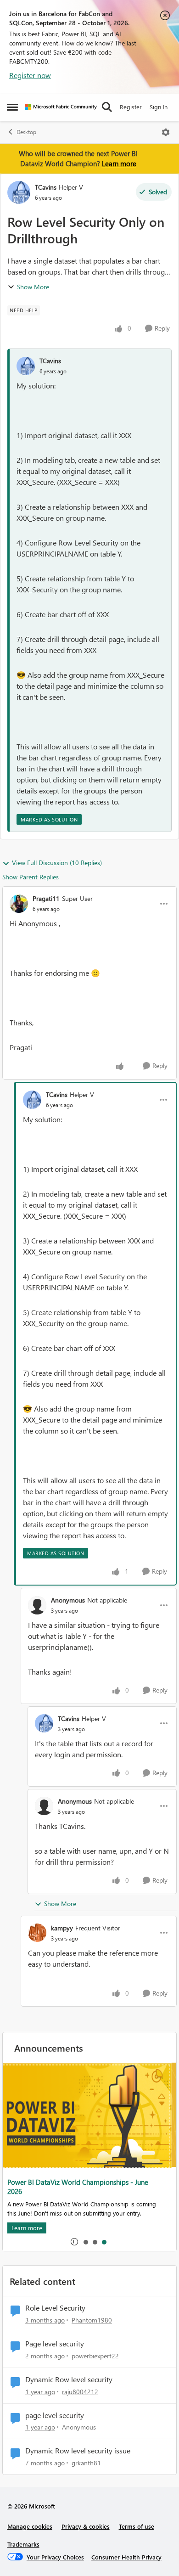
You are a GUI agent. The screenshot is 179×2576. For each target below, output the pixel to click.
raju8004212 (80, 2392)
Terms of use (137, 2526)
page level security (55, 2415)
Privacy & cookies (86, 2526)
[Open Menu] (166, 132)
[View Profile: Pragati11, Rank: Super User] (19, 904)
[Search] (107, 107)
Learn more (119, 163)
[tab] (85, 2242)
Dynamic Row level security (69, 2379)
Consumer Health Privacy (126, 2557)
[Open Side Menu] (12, 107)
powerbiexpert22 (95, 2356)
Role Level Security (55, 2308)
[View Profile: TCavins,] (26, 366)
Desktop (26, 132)
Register (131, 107)
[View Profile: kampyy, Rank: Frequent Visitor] (37, 1933)
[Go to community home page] (61, 107)
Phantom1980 (92, 2320)
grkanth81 (86, 2463)
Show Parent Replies (31, 877)
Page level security (55, 2344)
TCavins (46, 187)
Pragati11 (46, 898)
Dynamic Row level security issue (78, 2451)
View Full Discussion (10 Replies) (57, 863)
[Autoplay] (74, 2242)
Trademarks (23, 2544)
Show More (33, 287)
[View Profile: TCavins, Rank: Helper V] (19, 192)
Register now (30, 75)
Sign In (159, 107)
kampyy (62, 1928)
